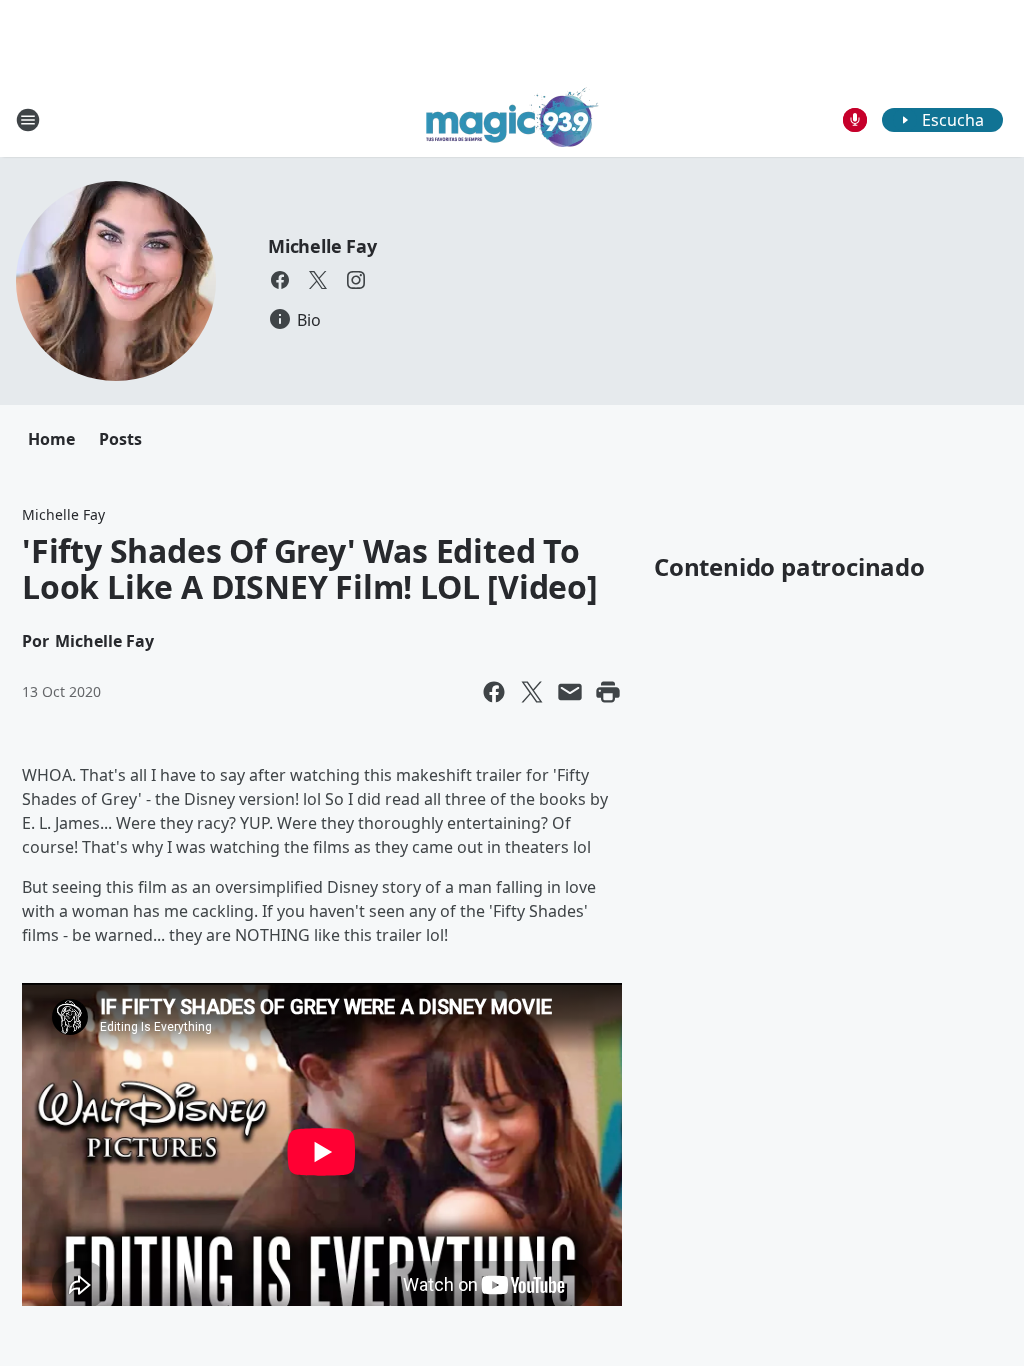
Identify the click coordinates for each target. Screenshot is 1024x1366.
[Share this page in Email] (570, 692)
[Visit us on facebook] (280, 280)
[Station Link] (512, 119)
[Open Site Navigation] (28, 120)
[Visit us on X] (318, 280)
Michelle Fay (322, 246)
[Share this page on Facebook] (494, 692)
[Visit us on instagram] (356, 280)
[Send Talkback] (855, 120)
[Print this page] (608, 692)
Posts (120, 439)
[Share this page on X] (532, 692)
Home (51, 439)
